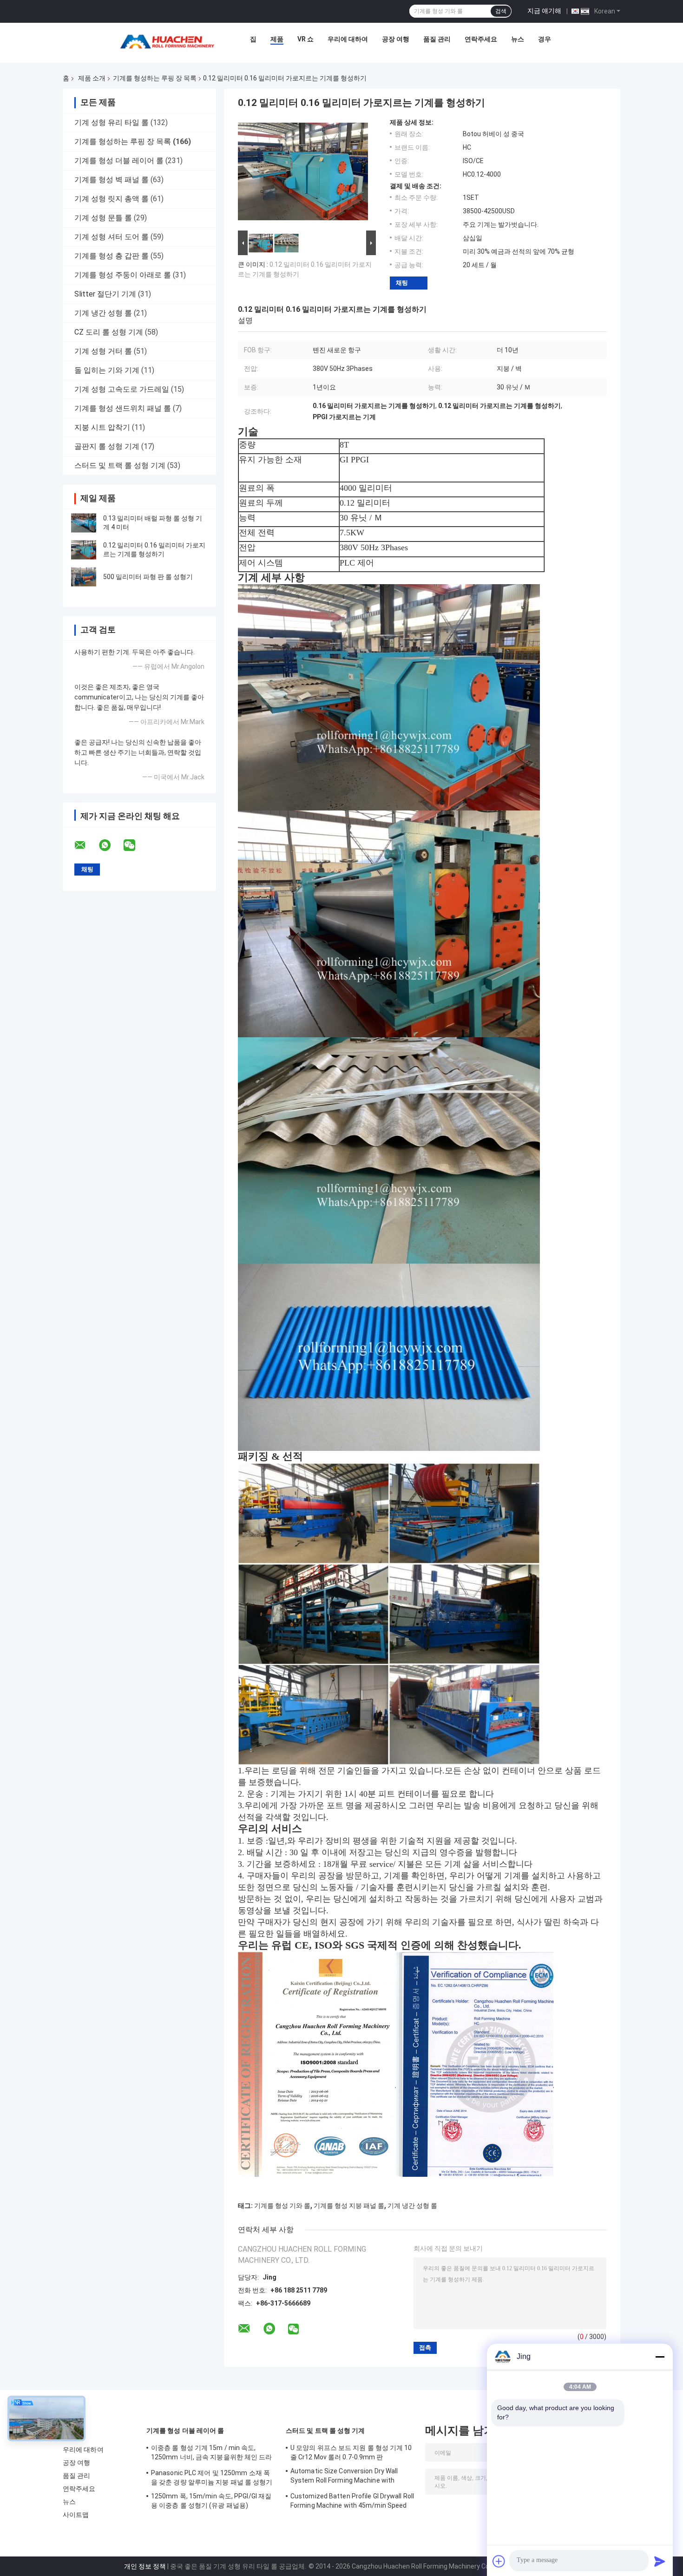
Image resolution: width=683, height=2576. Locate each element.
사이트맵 (76, 2515)
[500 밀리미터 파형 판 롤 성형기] (84, 577)
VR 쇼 (305, 39)
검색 (501, 11)
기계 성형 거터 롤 (103, 351)
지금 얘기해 (544, 11)
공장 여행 (396, 39)
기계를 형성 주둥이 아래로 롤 (123, 275)
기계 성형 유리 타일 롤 (112, 122)
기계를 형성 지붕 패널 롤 (349, 2206)
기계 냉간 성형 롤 (103, 313)
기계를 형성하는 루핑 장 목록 (155, 78)
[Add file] (499, 2561)
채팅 (402, 283)
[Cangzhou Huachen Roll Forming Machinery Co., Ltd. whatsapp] (111, 845)
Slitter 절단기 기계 (105, 294)
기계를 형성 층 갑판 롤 (112, 256)
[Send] (660, 2561)
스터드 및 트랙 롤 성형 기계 (120, 465)
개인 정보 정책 (145, 2566)
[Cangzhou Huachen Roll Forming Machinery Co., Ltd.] (170, 41)
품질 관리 (437, 39)
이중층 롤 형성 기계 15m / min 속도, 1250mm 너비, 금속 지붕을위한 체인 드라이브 (212, 2454)
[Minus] (660, 2357)
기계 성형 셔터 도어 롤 (112, 237)
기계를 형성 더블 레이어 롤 (119, 161)
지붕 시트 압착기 (102, 427)
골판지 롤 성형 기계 (107, 446)
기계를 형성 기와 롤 (282, 2206)
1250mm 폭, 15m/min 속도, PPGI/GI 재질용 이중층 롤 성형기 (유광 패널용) (211, 2501)
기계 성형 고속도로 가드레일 (122, 389)
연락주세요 (481, 39)
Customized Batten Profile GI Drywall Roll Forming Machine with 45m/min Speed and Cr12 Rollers (352, 2502)
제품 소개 (92, 78)
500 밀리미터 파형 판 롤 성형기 (148, 577)
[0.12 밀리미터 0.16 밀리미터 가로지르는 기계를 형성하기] (84, 550)
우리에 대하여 (348, 39)
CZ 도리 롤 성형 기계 (109, 332)
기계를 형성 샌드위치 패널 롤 (123, 408)
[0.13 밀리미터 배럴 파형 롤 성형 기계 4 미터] (84, 523)
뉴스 (518, 39)
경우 (545, 39)
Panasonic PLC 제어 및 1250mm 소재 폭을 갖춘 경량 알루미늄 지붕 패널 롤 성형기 (212, 2477)
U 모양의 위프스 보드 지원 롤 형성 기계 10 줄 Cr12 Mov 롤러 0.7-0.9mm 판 (351, 2452)
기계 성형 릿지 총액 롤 (112, 199)
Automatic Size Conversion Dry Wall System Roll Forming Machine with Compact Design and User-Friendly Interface (344, 2477)
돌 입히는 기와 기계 (107, 370)
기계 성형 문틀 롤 (103, 218)
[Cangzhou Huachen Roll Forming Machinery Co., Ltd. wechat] (135, 845)
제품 (277, 39)
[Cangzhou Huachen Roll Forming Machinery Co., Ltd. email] (86, 845)
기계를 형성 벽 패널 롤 (112, 180)
